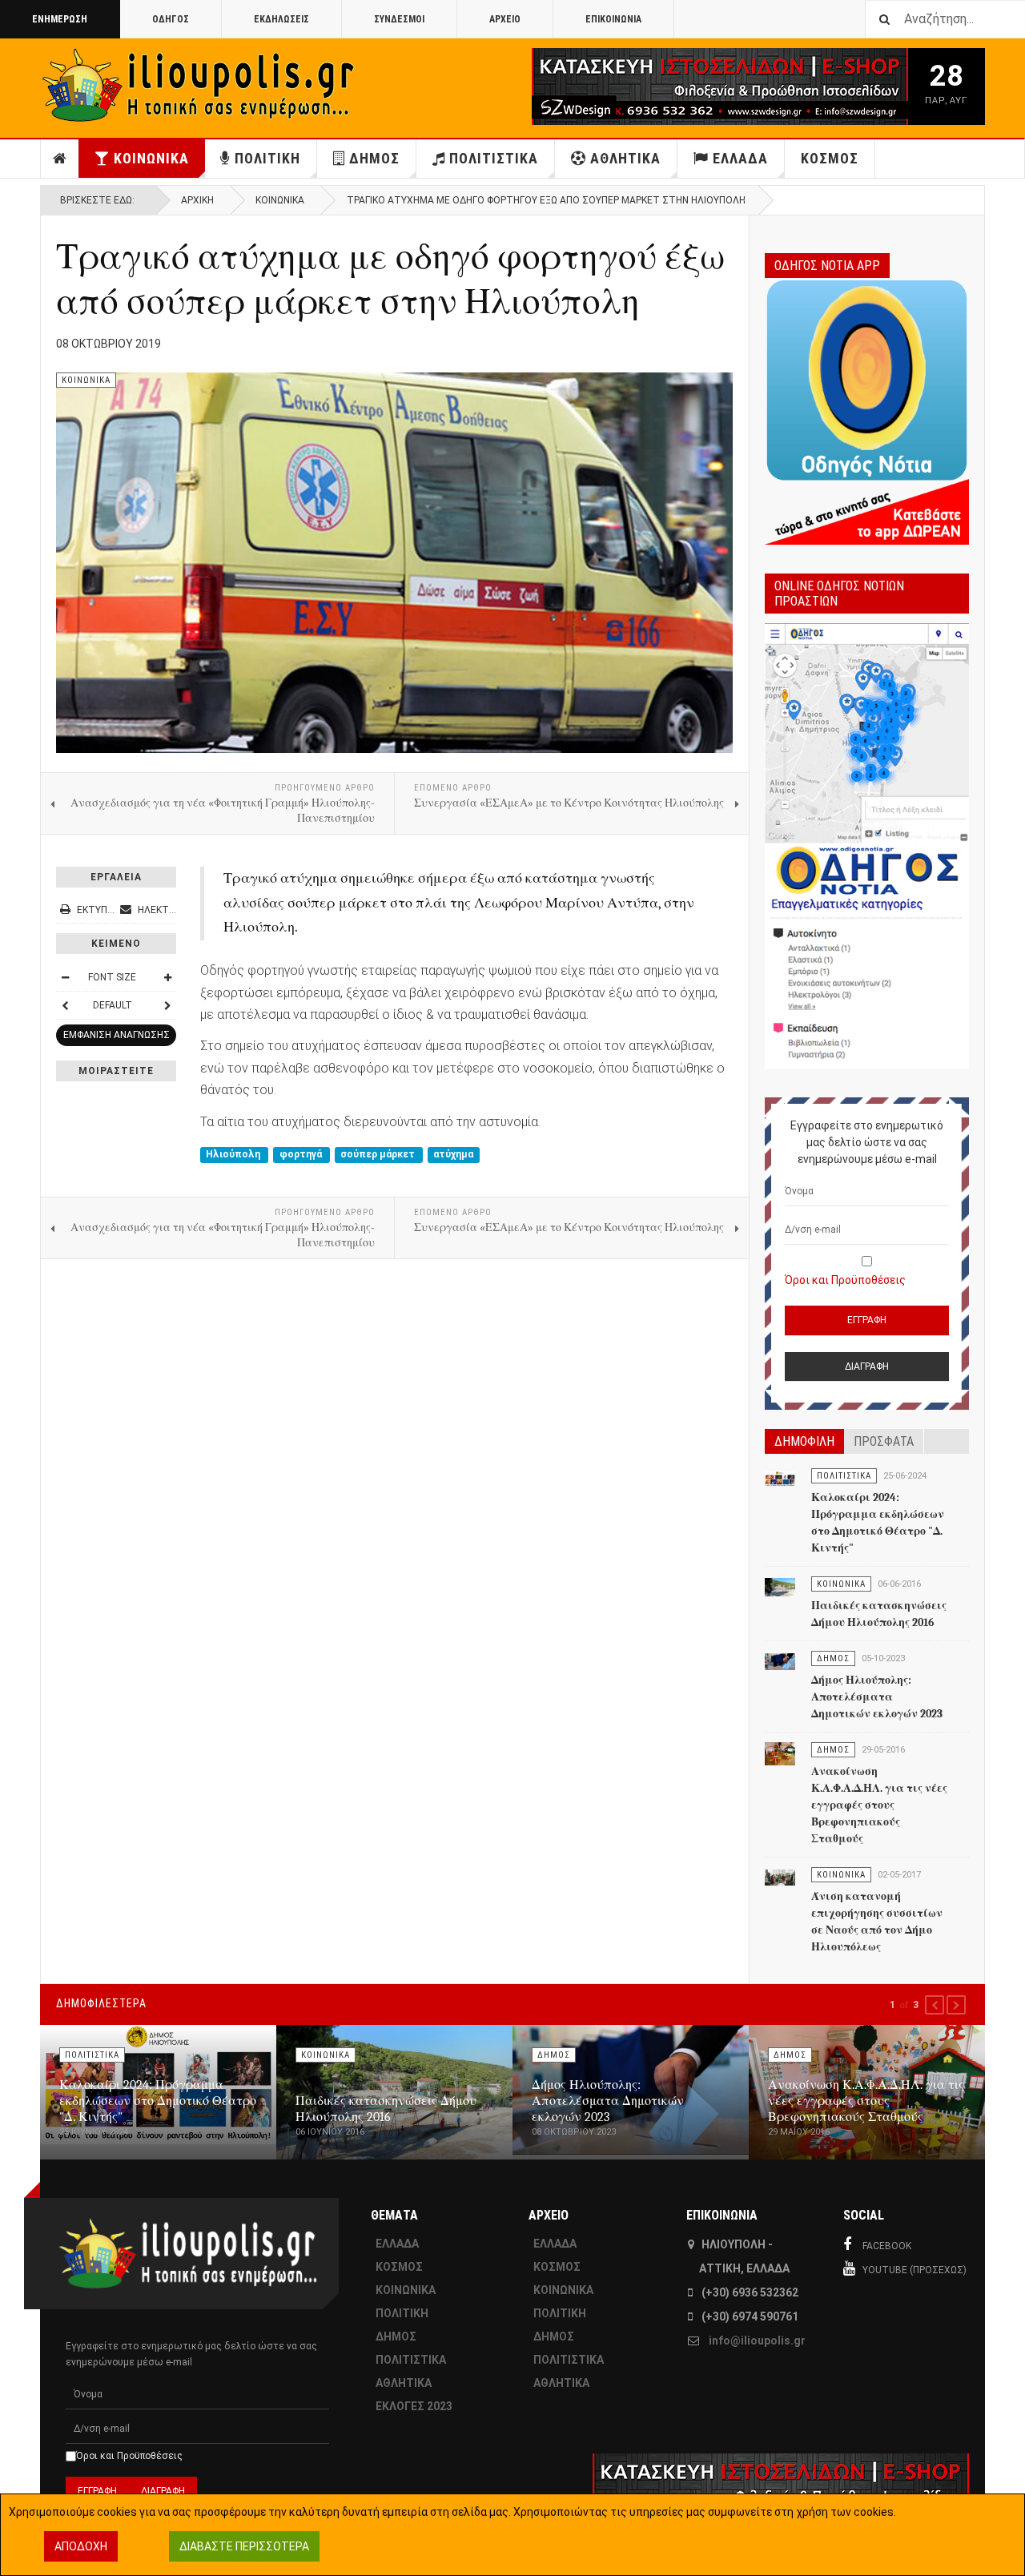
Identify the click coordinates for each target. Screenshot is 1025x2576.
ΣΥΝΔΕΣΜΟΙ (399, 19)
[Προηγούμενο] (65, 1005)
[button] (935, 2005)
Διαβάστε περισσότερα (244, 2546)
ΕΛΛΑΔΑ (740, 158)
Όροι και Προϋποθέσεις (845, 1280)
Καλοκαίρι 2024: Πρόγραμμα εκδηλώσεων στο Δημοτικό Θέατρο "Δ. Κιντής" (158, 2101)
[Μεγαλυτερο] (167, 977)
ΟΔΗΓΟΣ (171, 19)
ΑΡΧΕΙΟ (505, 19)
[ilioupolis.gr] (200, 85)
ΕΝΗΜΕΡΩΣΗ (60, 19)
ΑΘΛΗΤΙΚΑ (625, 158)
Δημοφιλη (804, 1441)
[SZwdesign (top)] (671, 87)
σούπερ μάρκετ (379, 1154)
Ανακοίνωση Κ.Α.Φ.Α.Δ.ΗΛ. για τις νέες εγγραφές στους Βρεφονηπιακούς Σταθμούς (879, 1805)
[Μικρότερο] (65, 977)
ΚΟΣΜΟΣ (830, 158)
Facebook (887, 2246)
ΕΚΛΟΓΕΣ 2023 (414, 2406)
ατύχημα (453, 1154)
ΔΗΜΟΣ (374, 158)
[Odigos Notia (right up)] (867, 846)
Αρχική (197, 200)
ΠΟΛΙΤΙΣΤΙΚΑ (494, 158)
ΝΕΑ (60, 159)
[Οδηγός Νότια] (867, 410)
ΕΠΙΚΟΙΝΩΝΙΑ (613, 19)
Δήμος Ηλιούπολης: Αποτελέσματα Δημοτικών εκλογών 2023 (877, 1697)
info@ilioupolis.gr (757, 2341)
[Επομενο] (167, 1005)
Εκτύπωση (102, 910)
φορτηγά (302, 1154)
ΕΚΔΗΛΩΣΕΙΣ (281, 19)
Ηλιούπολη (234, 1154)
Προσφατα (884, 1441)
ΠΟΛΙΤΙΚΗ (267, 158)
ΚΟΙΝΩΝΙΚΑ (151, 158)
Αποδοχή (81, 2546)
